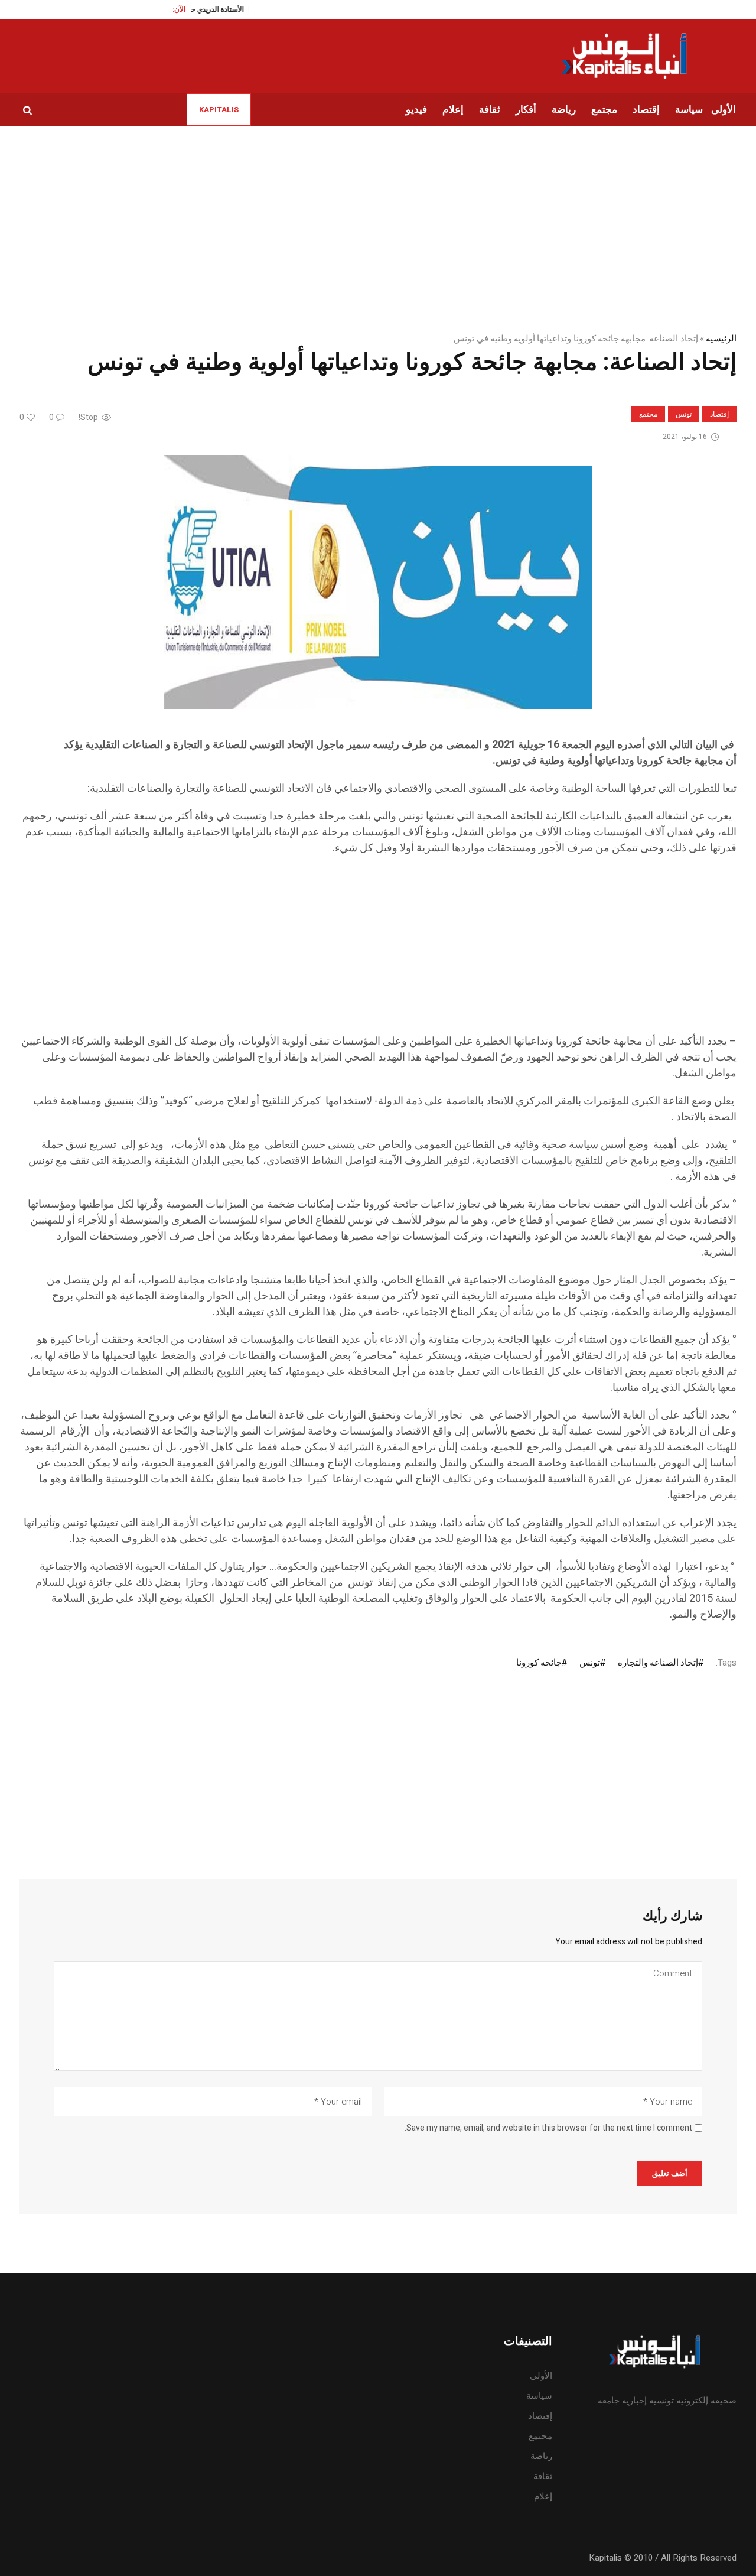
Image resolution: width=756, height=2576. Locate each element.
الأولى (541, 2376)
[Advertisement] (382, 951)
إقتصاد (719, 414)
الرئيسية (721, 339)
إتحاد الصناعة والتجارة (658, 1663)
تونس (684, 414)
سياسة (539, 2396)
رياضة (541, 2456)
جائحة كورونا (539, 1663)
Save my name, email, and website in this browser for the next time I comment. (548, 2128)
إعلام (543, 2496)
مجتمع (648, 414)
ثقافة (543, 2476)
